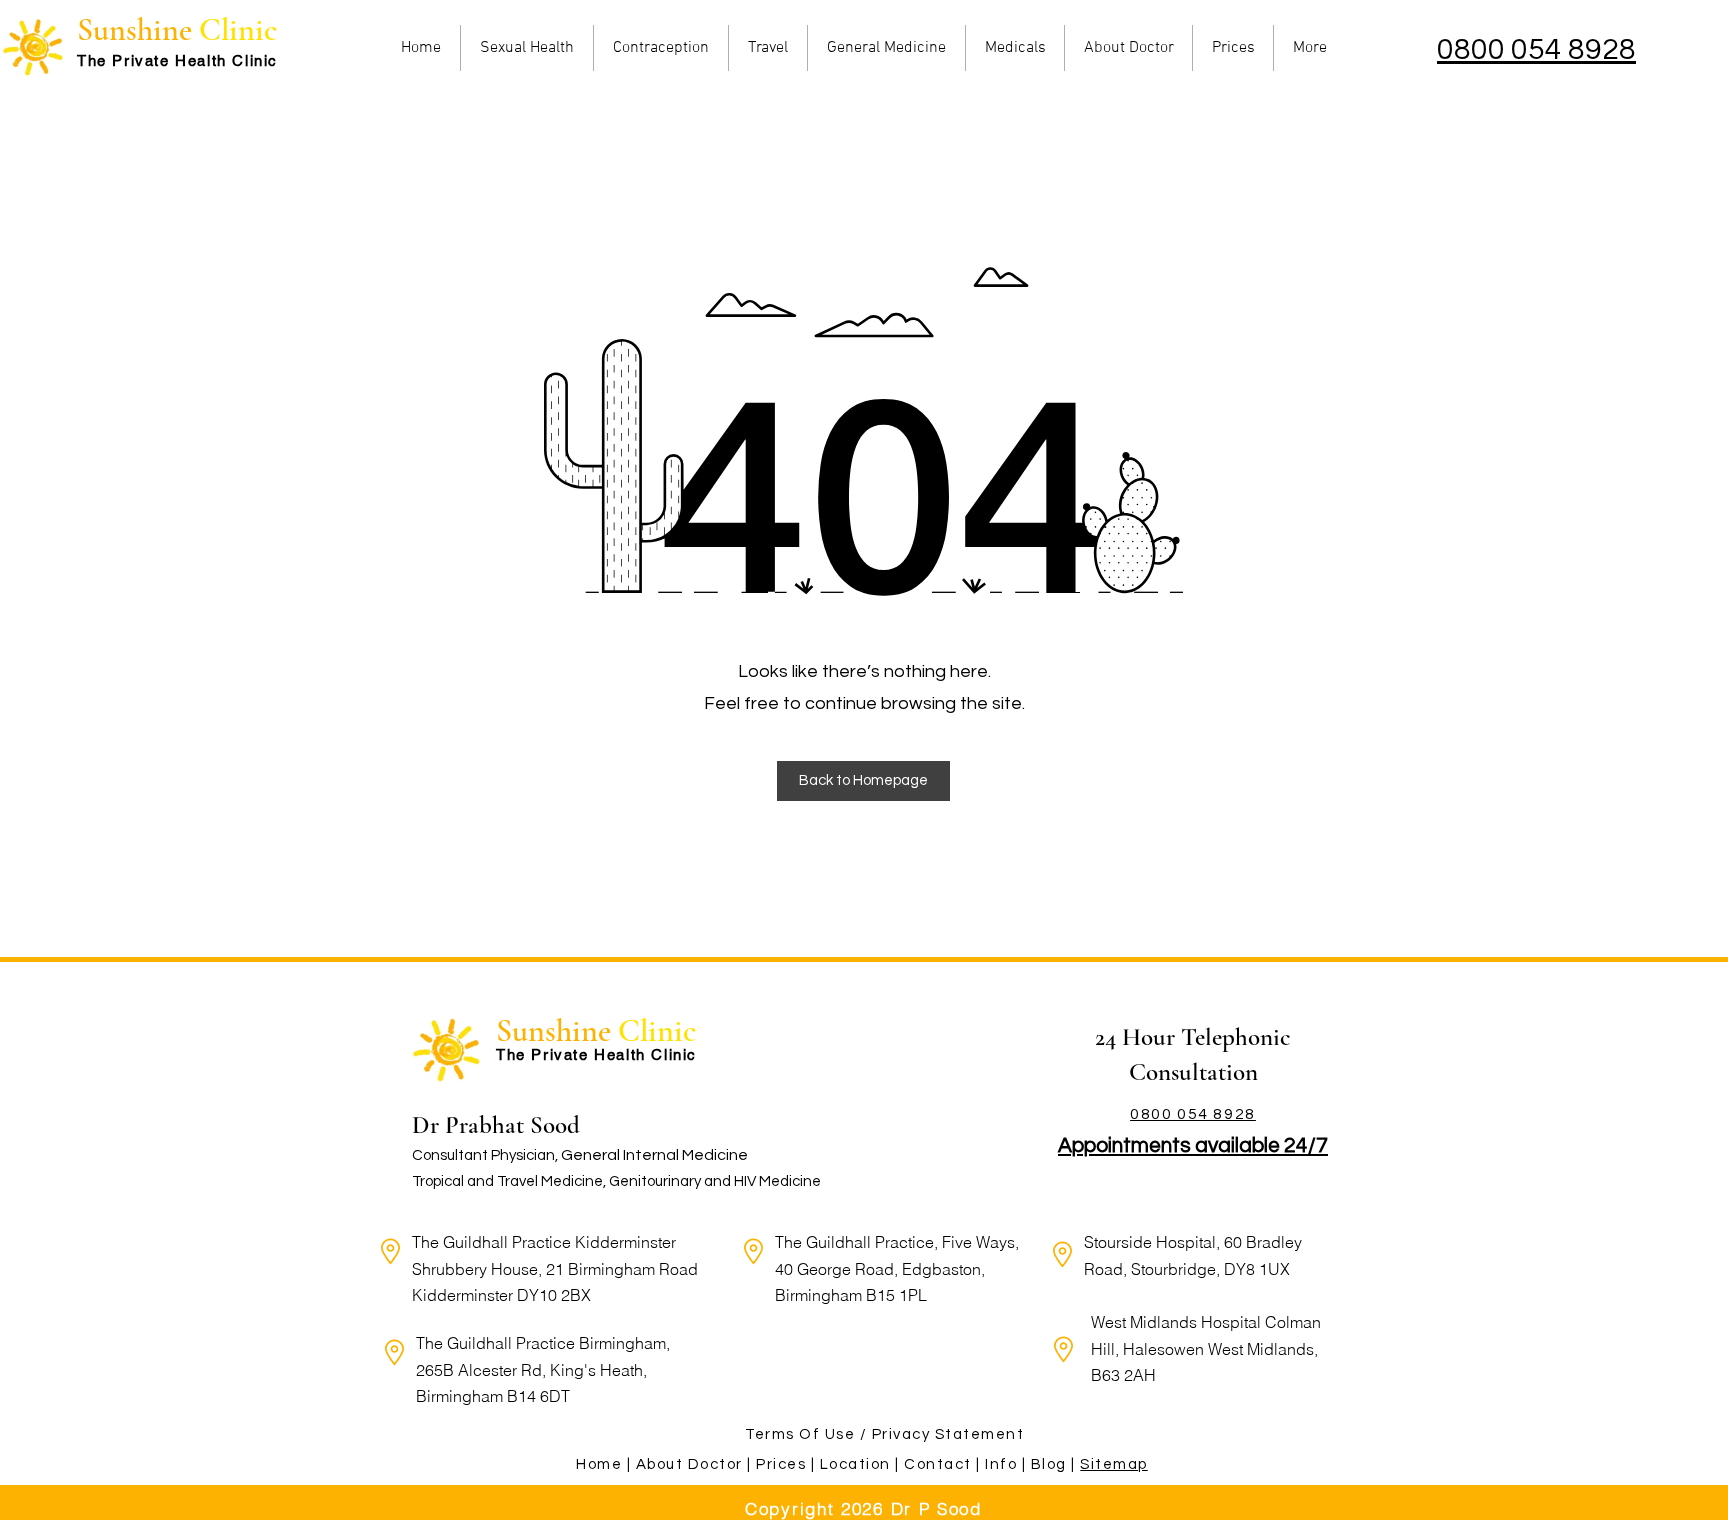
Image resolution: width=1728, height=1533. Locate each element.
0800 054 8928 (1536, 49)
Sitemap (1114, 1464)
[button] (863, 781)
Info (1001, 1464)
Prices (781, 1464)
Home (601, 1464)
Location (855, 1464)
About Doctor (689, 1464)
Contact (938, 1464)
